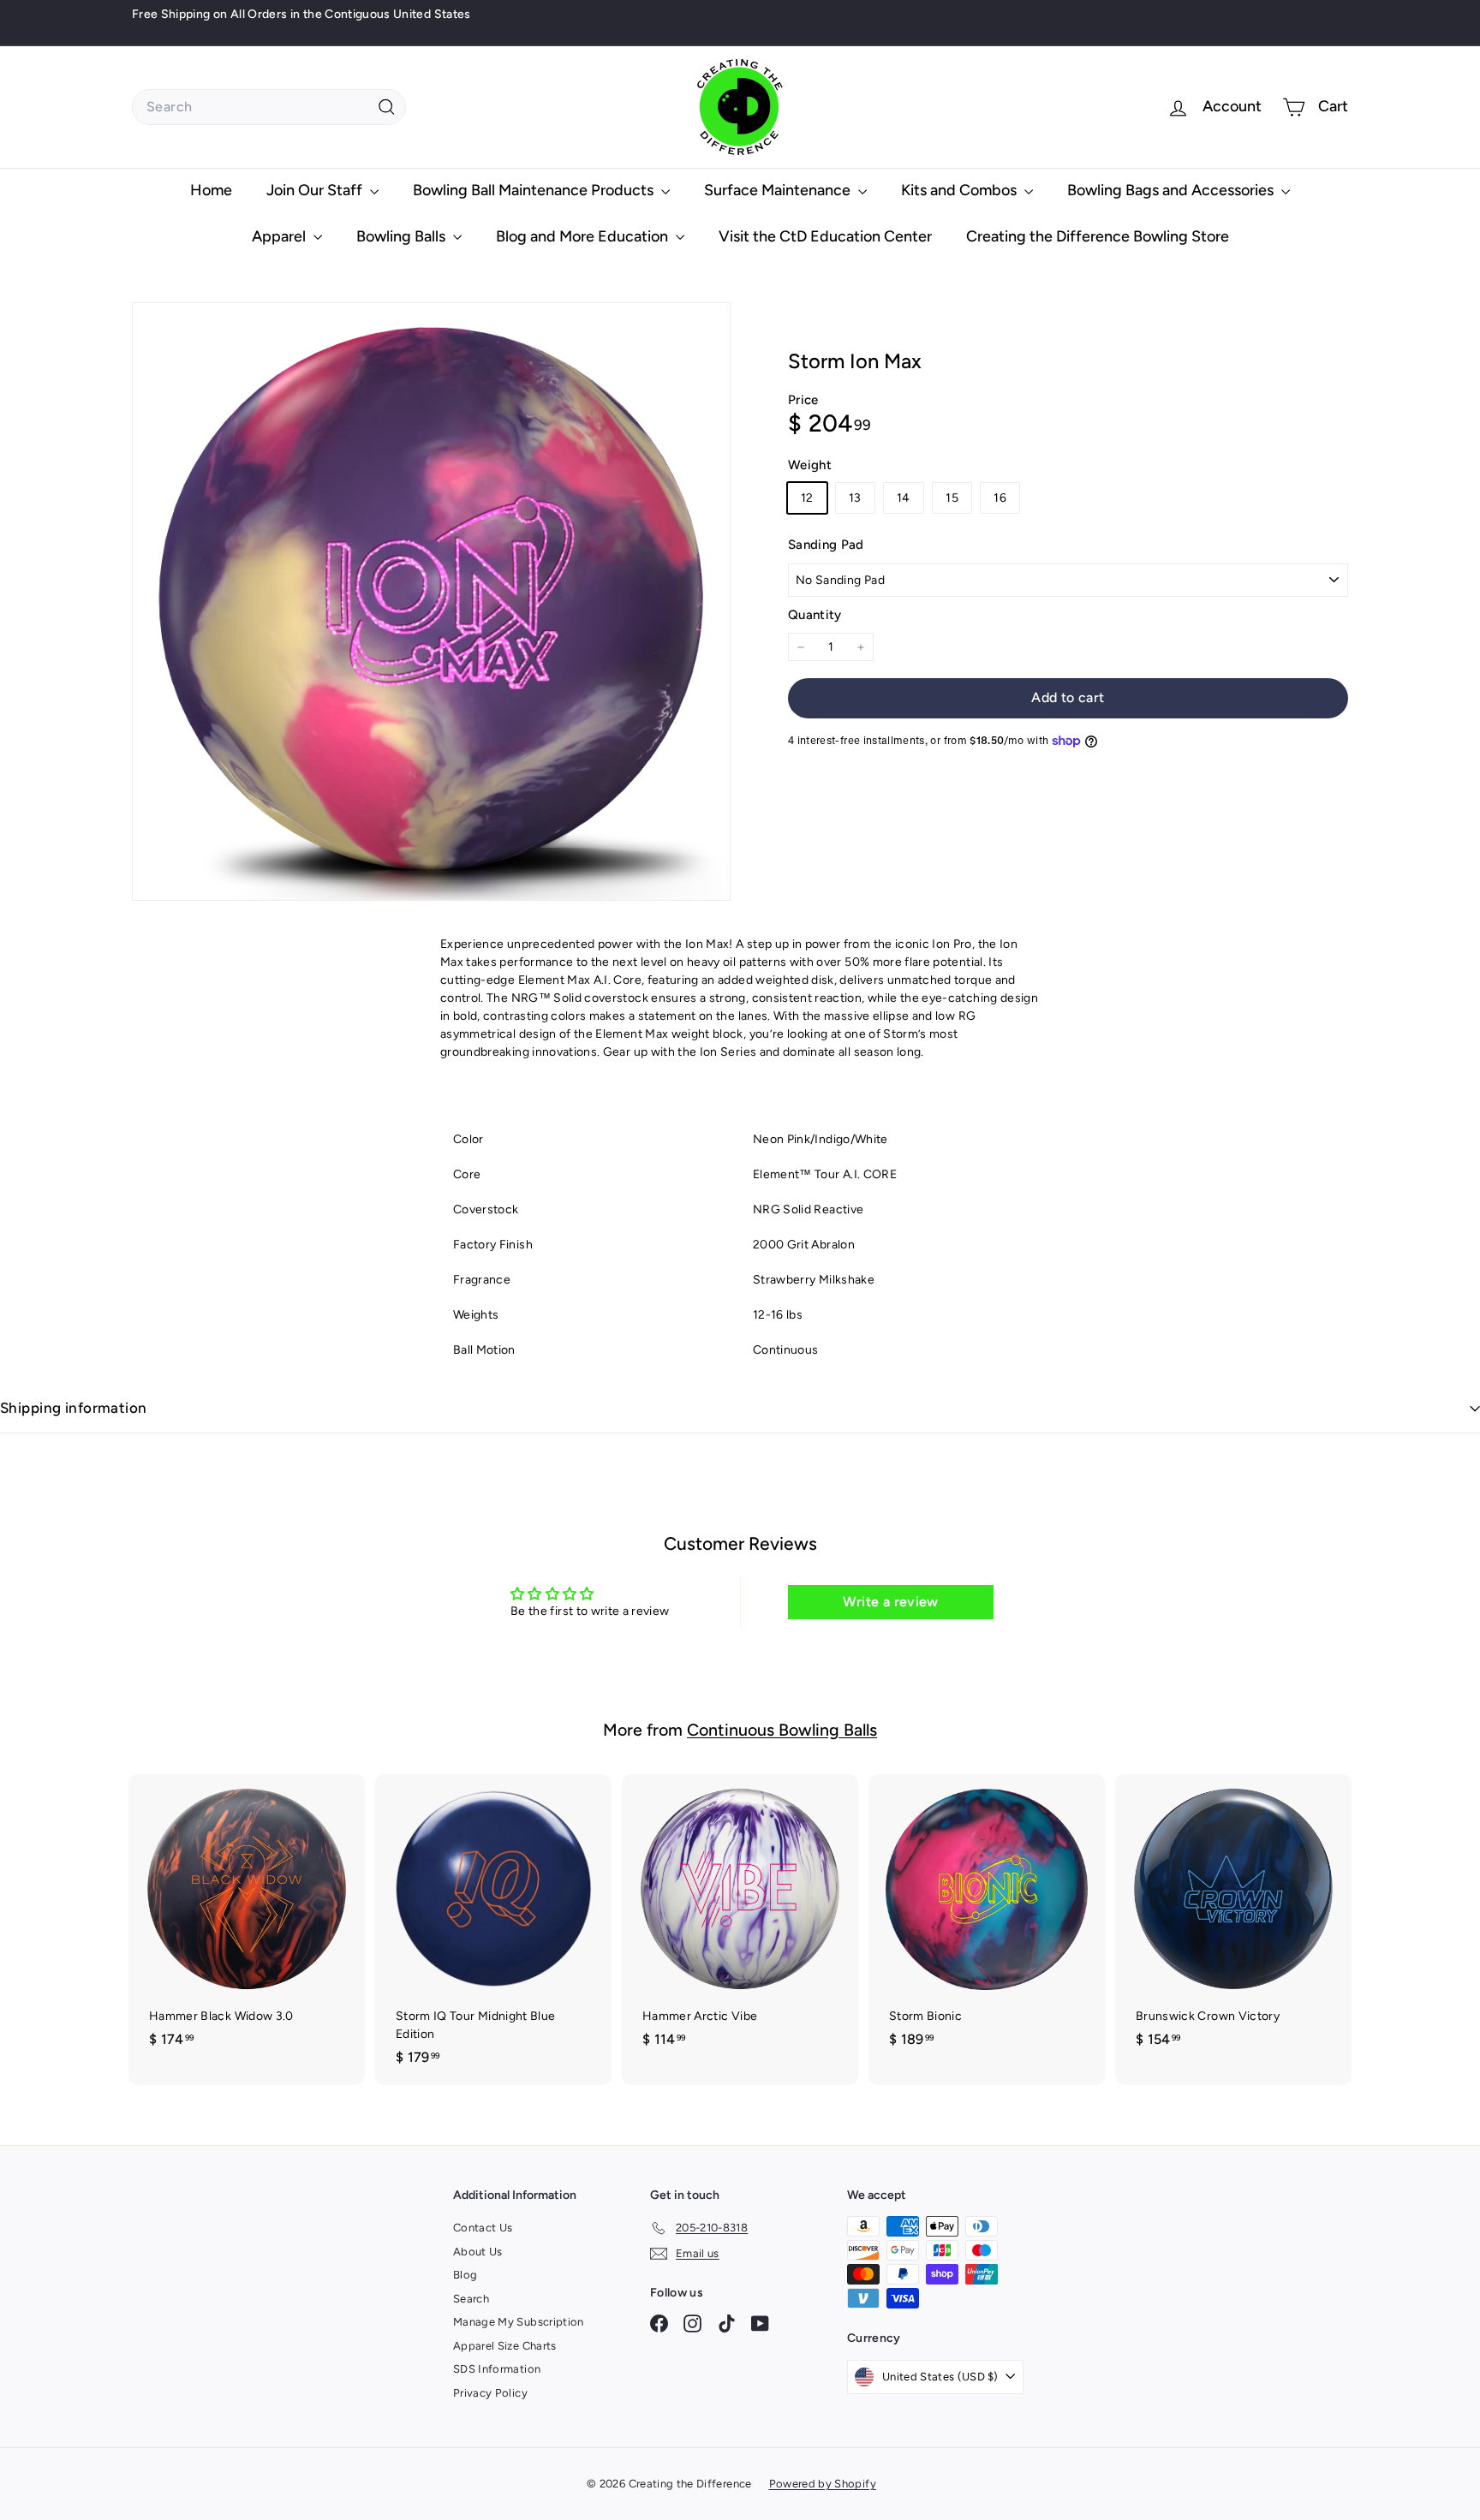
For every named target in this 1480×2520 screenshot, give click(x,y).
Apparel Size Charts (505, 2346)
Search (471, 2299)
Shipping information (74, 1408)
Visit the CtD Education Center (825, 236)
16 (1000, 499)
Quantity (815, 615)
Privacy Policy (490, 2393)
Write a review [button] (891, 1602)
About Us (478, 2252)
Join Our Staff (316, 190)
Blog (465, 2275)
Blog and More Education (584, 236)
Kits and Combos (961, 190)
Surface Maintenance (779, 190)
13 (855, 499)
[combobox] (269, 107)
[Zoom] (431, 602)
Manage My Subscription (519, 2322)
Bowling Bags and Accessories (1172, 190)
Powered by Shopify (823, 2484)
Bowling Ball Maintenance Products (535, 190)
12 (807, 499)
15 (952, 499)
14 (904, 499)
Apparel (280, 236)
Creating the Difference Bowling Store (1098, 236)
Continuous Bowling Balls (782, 1730)
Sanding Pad (826, 545)
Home (211, 190)
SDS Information (497, 2369)
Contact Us (483, 2228)
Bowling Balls (403, 236)
